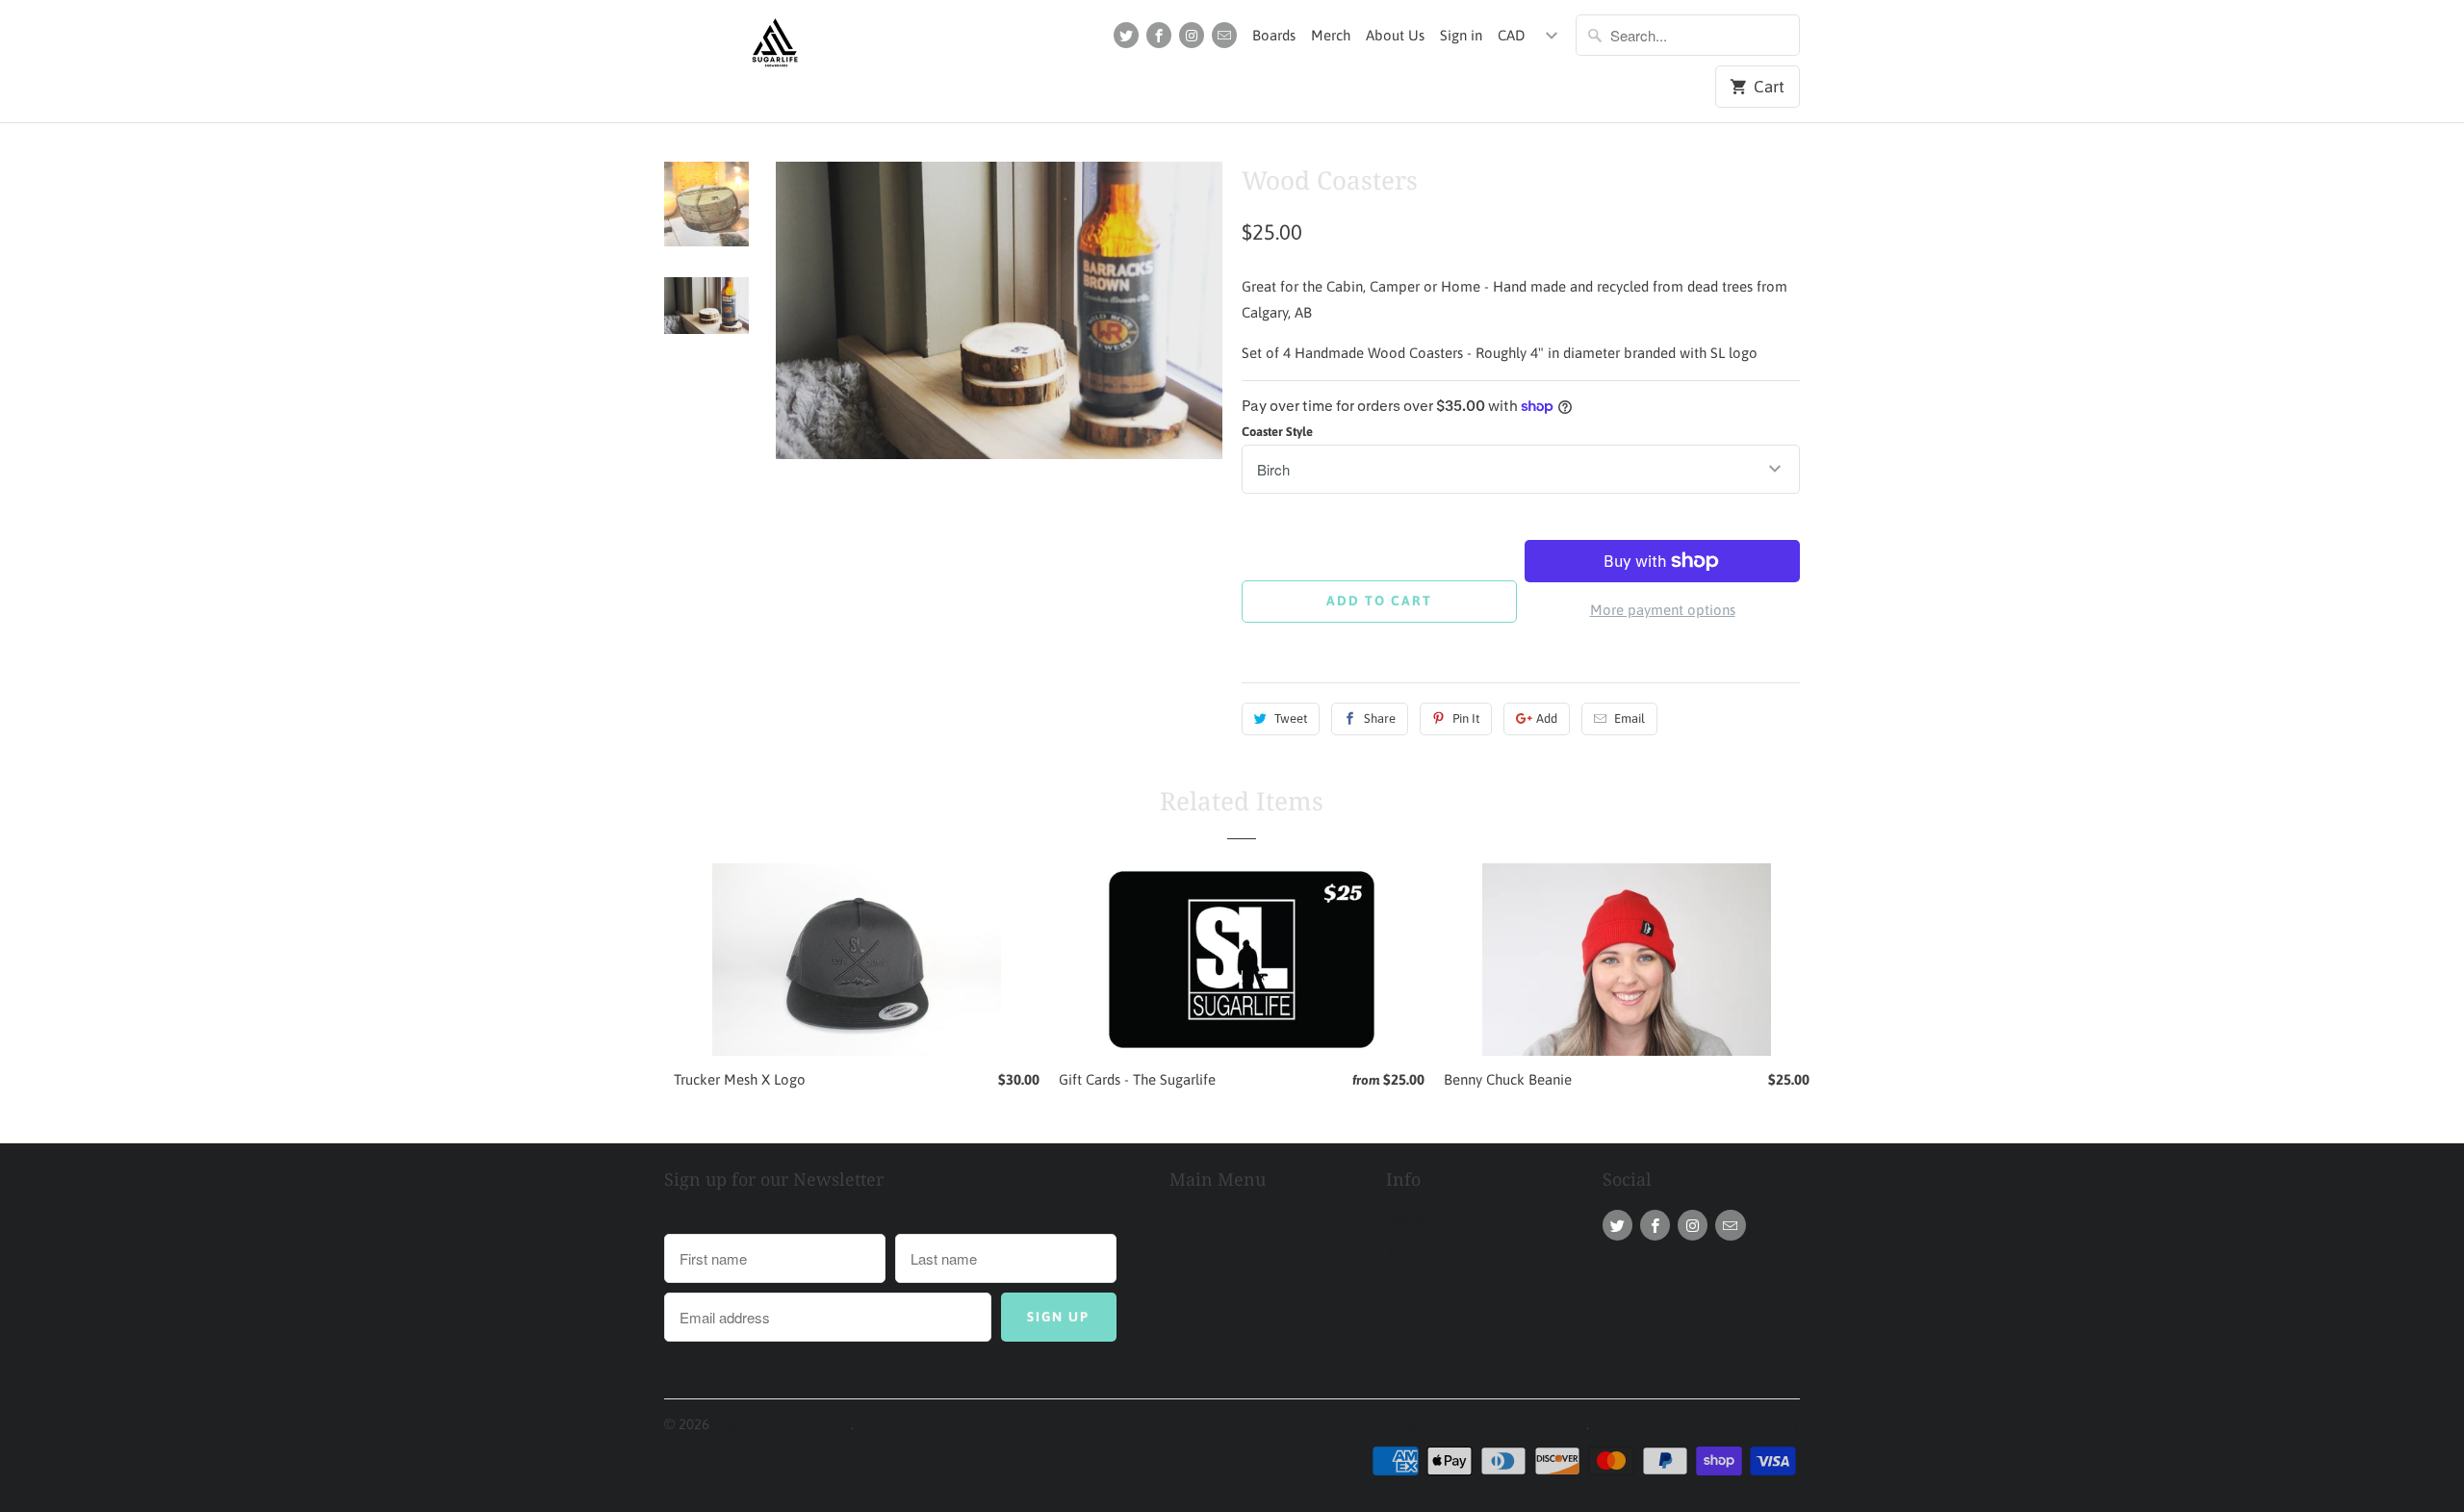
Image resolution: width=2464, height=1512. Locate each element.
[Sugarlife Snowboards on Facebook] (1159, 35)
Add (1547, 718)
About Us (1395, 35)
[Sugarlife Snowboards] (775, 48)
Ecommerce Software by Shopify (1696, 1424)
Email (1630, 718)
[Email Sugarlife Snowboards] (1224, 35)
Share (1380, 718)
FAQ (1399, 1285)
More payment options (1663, 610)
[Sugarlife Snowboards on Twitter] (1126, 35)
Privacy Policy (1430, 1318)
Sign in (1461, 35)
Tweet (1291, 718)
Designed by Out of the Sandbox (1484, 1424)
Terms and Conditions (1454, 1351)
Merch (1331, 35)
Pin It (1466, 718)
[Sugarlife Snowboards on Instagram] (1192, 35)
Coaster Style (1277, 432)
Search (1407, 1220)
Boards (1274, 35)
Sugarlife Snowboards (782, 1424)
